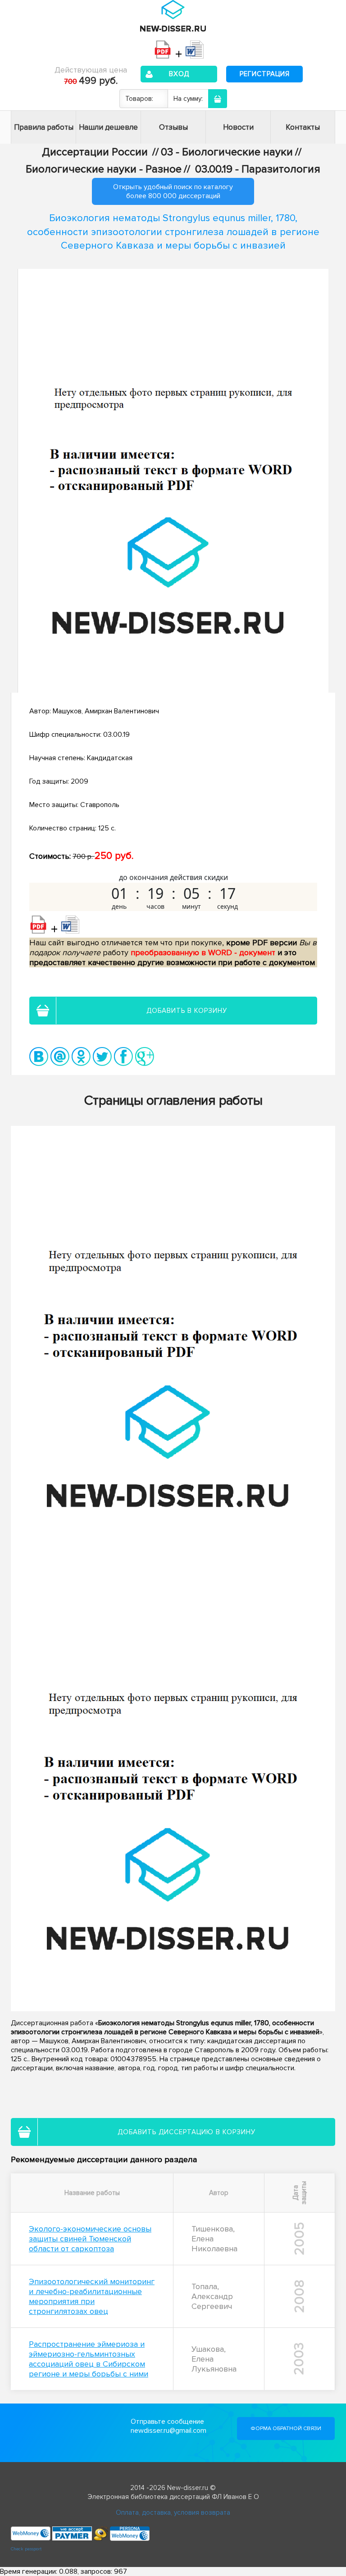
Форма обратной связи (286, 2429)
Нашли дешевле (108, 127)
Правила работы (44, 127)
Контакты (303, 127)
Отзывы (173, 127)
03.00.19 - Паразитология (258, 169)
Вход (179, 74)
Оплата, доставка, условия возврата (173, 2513)
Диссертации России (95, 152)
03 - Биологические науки (227, 152)
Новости (238, 127)
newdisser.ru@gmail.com (168, 2431)
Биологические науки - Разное (104, 169)
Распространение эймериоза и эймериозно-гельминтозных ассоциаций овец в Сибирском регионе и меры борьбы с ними (89, 2359)
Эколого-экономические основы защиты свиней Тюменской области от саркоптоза (90, 2239)
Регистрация (265, 74)
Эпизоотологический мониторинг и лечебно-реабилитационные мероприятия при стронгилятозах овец (92, 2296)
